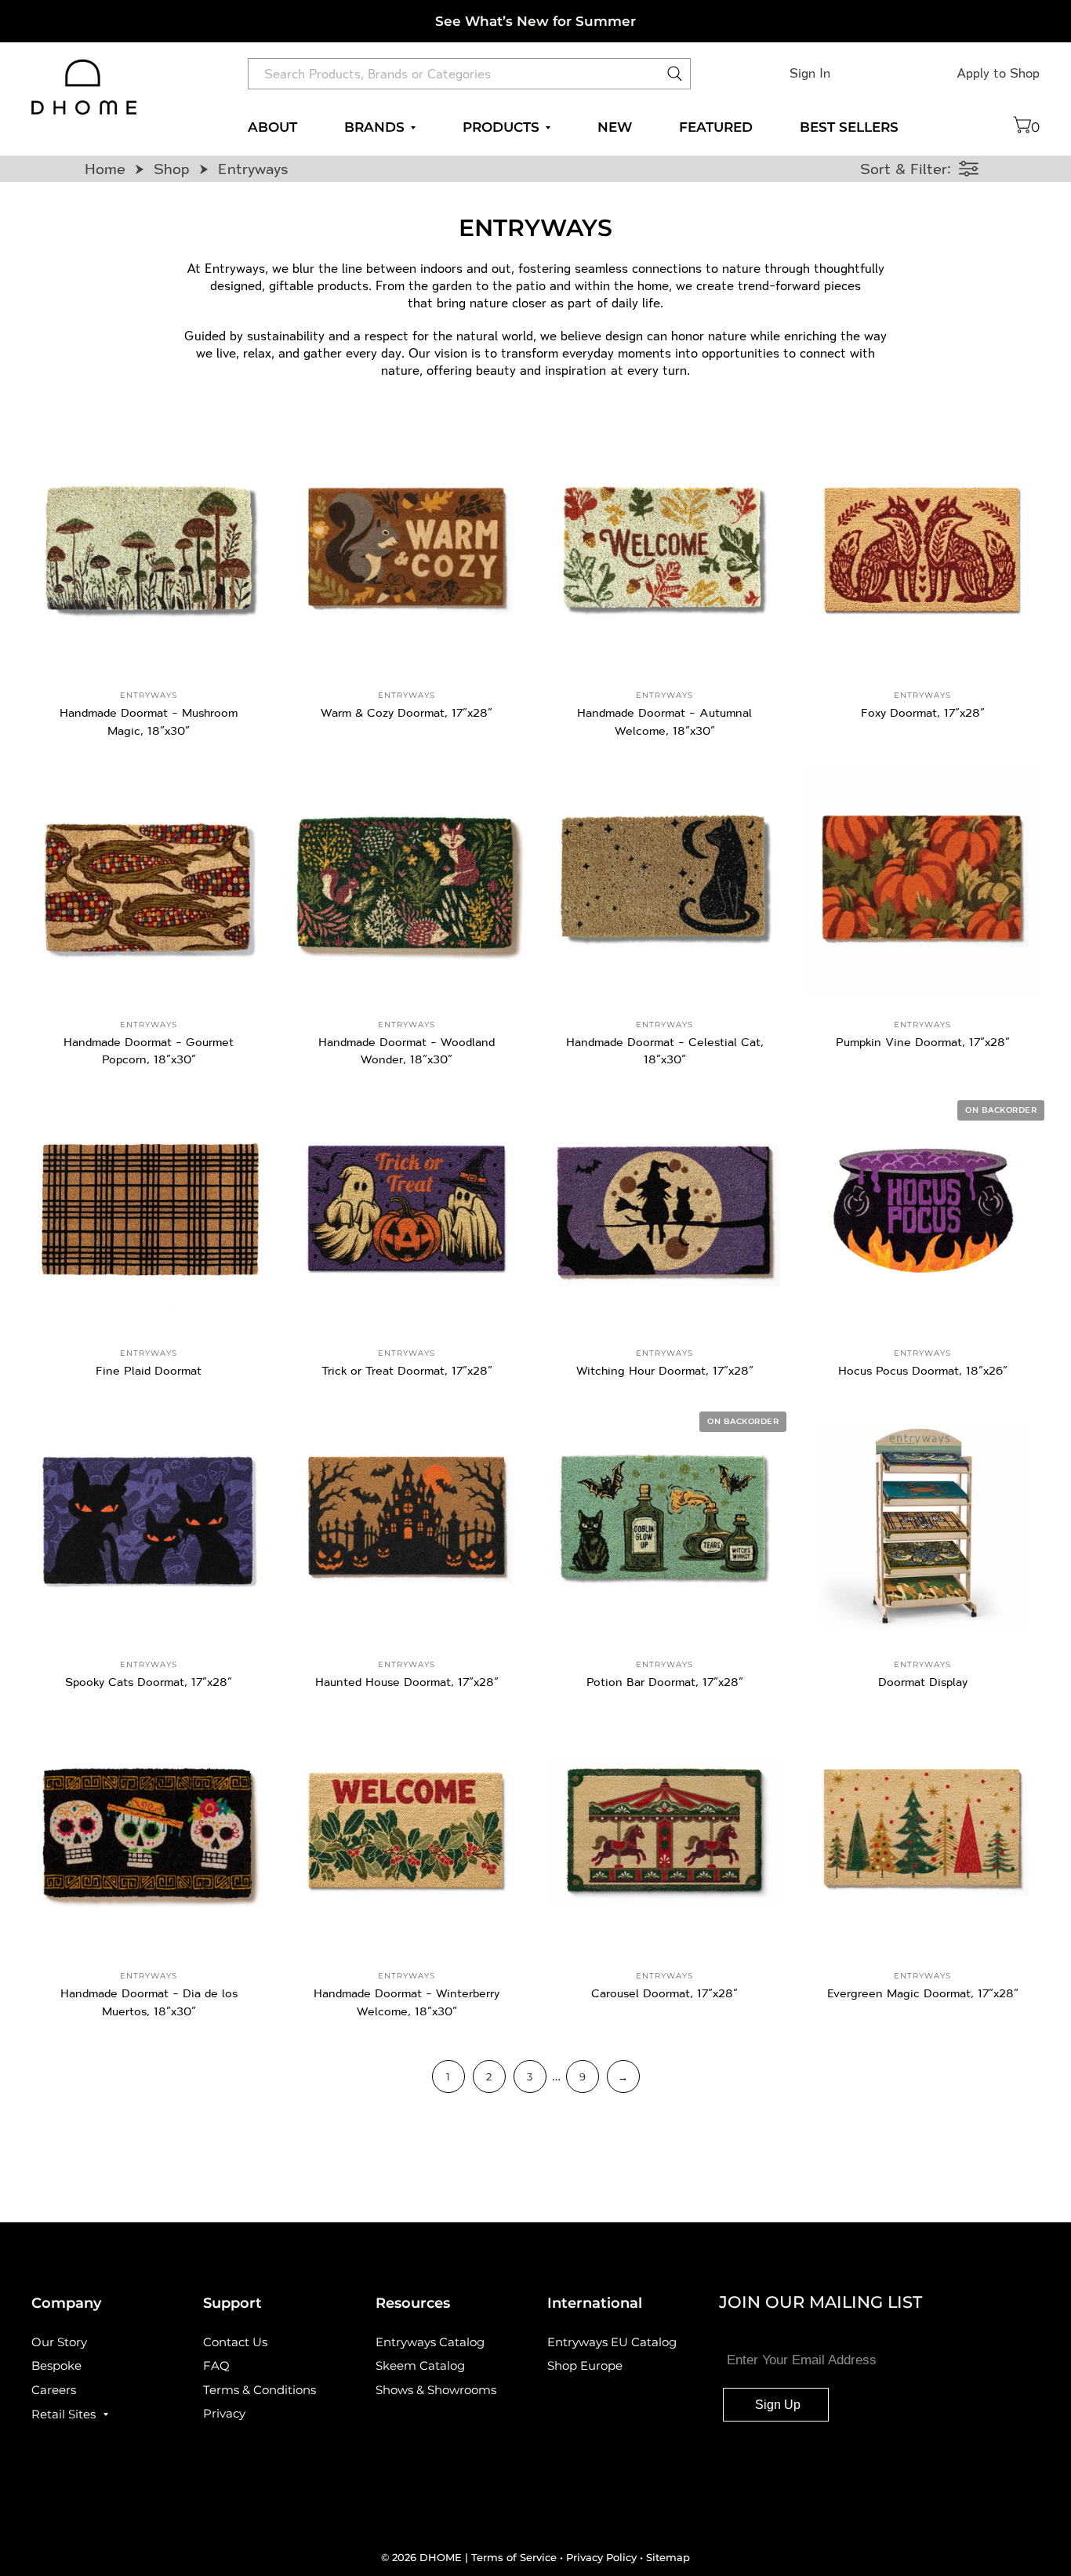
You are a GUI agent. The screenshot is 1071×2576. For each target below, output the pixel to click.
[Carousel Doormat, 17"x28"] (664, 1832)
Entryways (253, 169)
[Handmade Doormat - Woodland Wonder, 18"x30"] (407, 881)
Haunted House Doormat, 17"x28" (407, 1682)
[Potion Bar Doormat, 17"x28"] (664, 1521)
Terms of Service (516, 2557)
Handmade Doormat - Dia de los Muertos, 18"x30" (149, 2002)
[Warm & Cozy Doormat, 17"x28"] (407, 552)
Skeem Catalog (420, 2365)
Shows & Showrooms (436, 2390)
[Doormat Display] (922, 1521)
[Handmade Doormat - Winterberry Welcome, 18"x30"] (407, 1832)
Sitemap (668, 2557)
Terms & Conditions (260, 2390)
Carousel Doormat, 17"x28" (664, 1993)
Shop (172, 169)
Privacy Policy (601, 2557)
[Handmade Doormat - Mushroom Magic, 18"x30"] (149, 552)
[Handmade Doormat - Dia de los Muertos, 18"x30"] (149, 1832)
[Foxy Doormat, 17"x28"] (922, 552)
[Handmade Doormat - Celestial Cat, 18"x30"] (664, 881)
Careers (54, 2390)
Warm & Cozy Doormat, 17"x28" (407, 712)
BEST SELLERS (849, 127)
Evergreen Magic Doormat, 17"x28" (923, 1993)
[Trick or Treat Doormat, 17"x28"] (407, 1210)
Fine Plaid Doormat (149, 1370)
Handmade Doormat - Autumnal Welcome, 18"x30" (664, 721)
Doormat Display (923, 1682)
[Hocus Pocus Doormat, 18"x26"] (922, 1210)
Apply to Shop (998, 73)
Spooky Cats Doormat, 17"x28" (149, 1682)
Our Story (59, 2342)
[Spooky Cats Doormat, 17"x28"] (149, 1521)
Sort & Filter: (906, 169)
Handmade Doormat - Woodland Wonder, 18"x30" (407, 1051)
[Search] (675, 78)
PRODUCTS (501, 127)
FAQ (216, 2365)
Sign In (810, 73)
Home (105, 169)
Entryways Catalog (430, 2342)
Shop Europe (585, 2365)
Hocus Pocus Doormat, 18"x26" (923, 1370)
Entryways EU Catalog (612, 2342)
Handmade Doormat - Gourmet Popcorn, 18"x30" (149, 1051)
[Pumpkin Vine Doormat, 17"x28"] (922, 881)
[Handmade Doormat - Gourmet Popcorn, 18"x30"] (149, 881)
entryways (149, 695)
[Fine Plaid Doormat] (149, 1210)
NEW (615, 127)
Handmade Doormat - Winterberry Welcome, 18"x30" (407, 2002)
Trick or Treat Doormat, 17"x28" (407, 1370)
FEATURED (716, 127)
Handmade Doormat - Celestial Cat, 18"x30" (665, 1051)
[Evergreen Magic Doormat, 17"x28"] (922, 1832)
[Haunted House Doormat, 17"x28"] (407, 1521)
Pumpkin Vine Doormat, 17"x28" (923, 1042)
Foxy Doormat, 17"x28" (923, 712)
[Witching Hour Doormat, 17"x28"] (664, 1210)
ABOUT (272, 127)
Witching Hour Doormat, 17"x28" (665, 1370)
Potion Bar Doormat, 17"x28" (665, 1682)
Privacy (224, 2413)
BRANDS (374, 127)
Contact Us (235, 2342)
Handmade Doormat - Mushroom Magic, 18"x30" (149, 721)
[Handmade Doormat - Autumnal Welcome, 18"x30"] (664, 552)
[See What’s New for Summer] (535, 21)
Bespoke (56, 2365)
